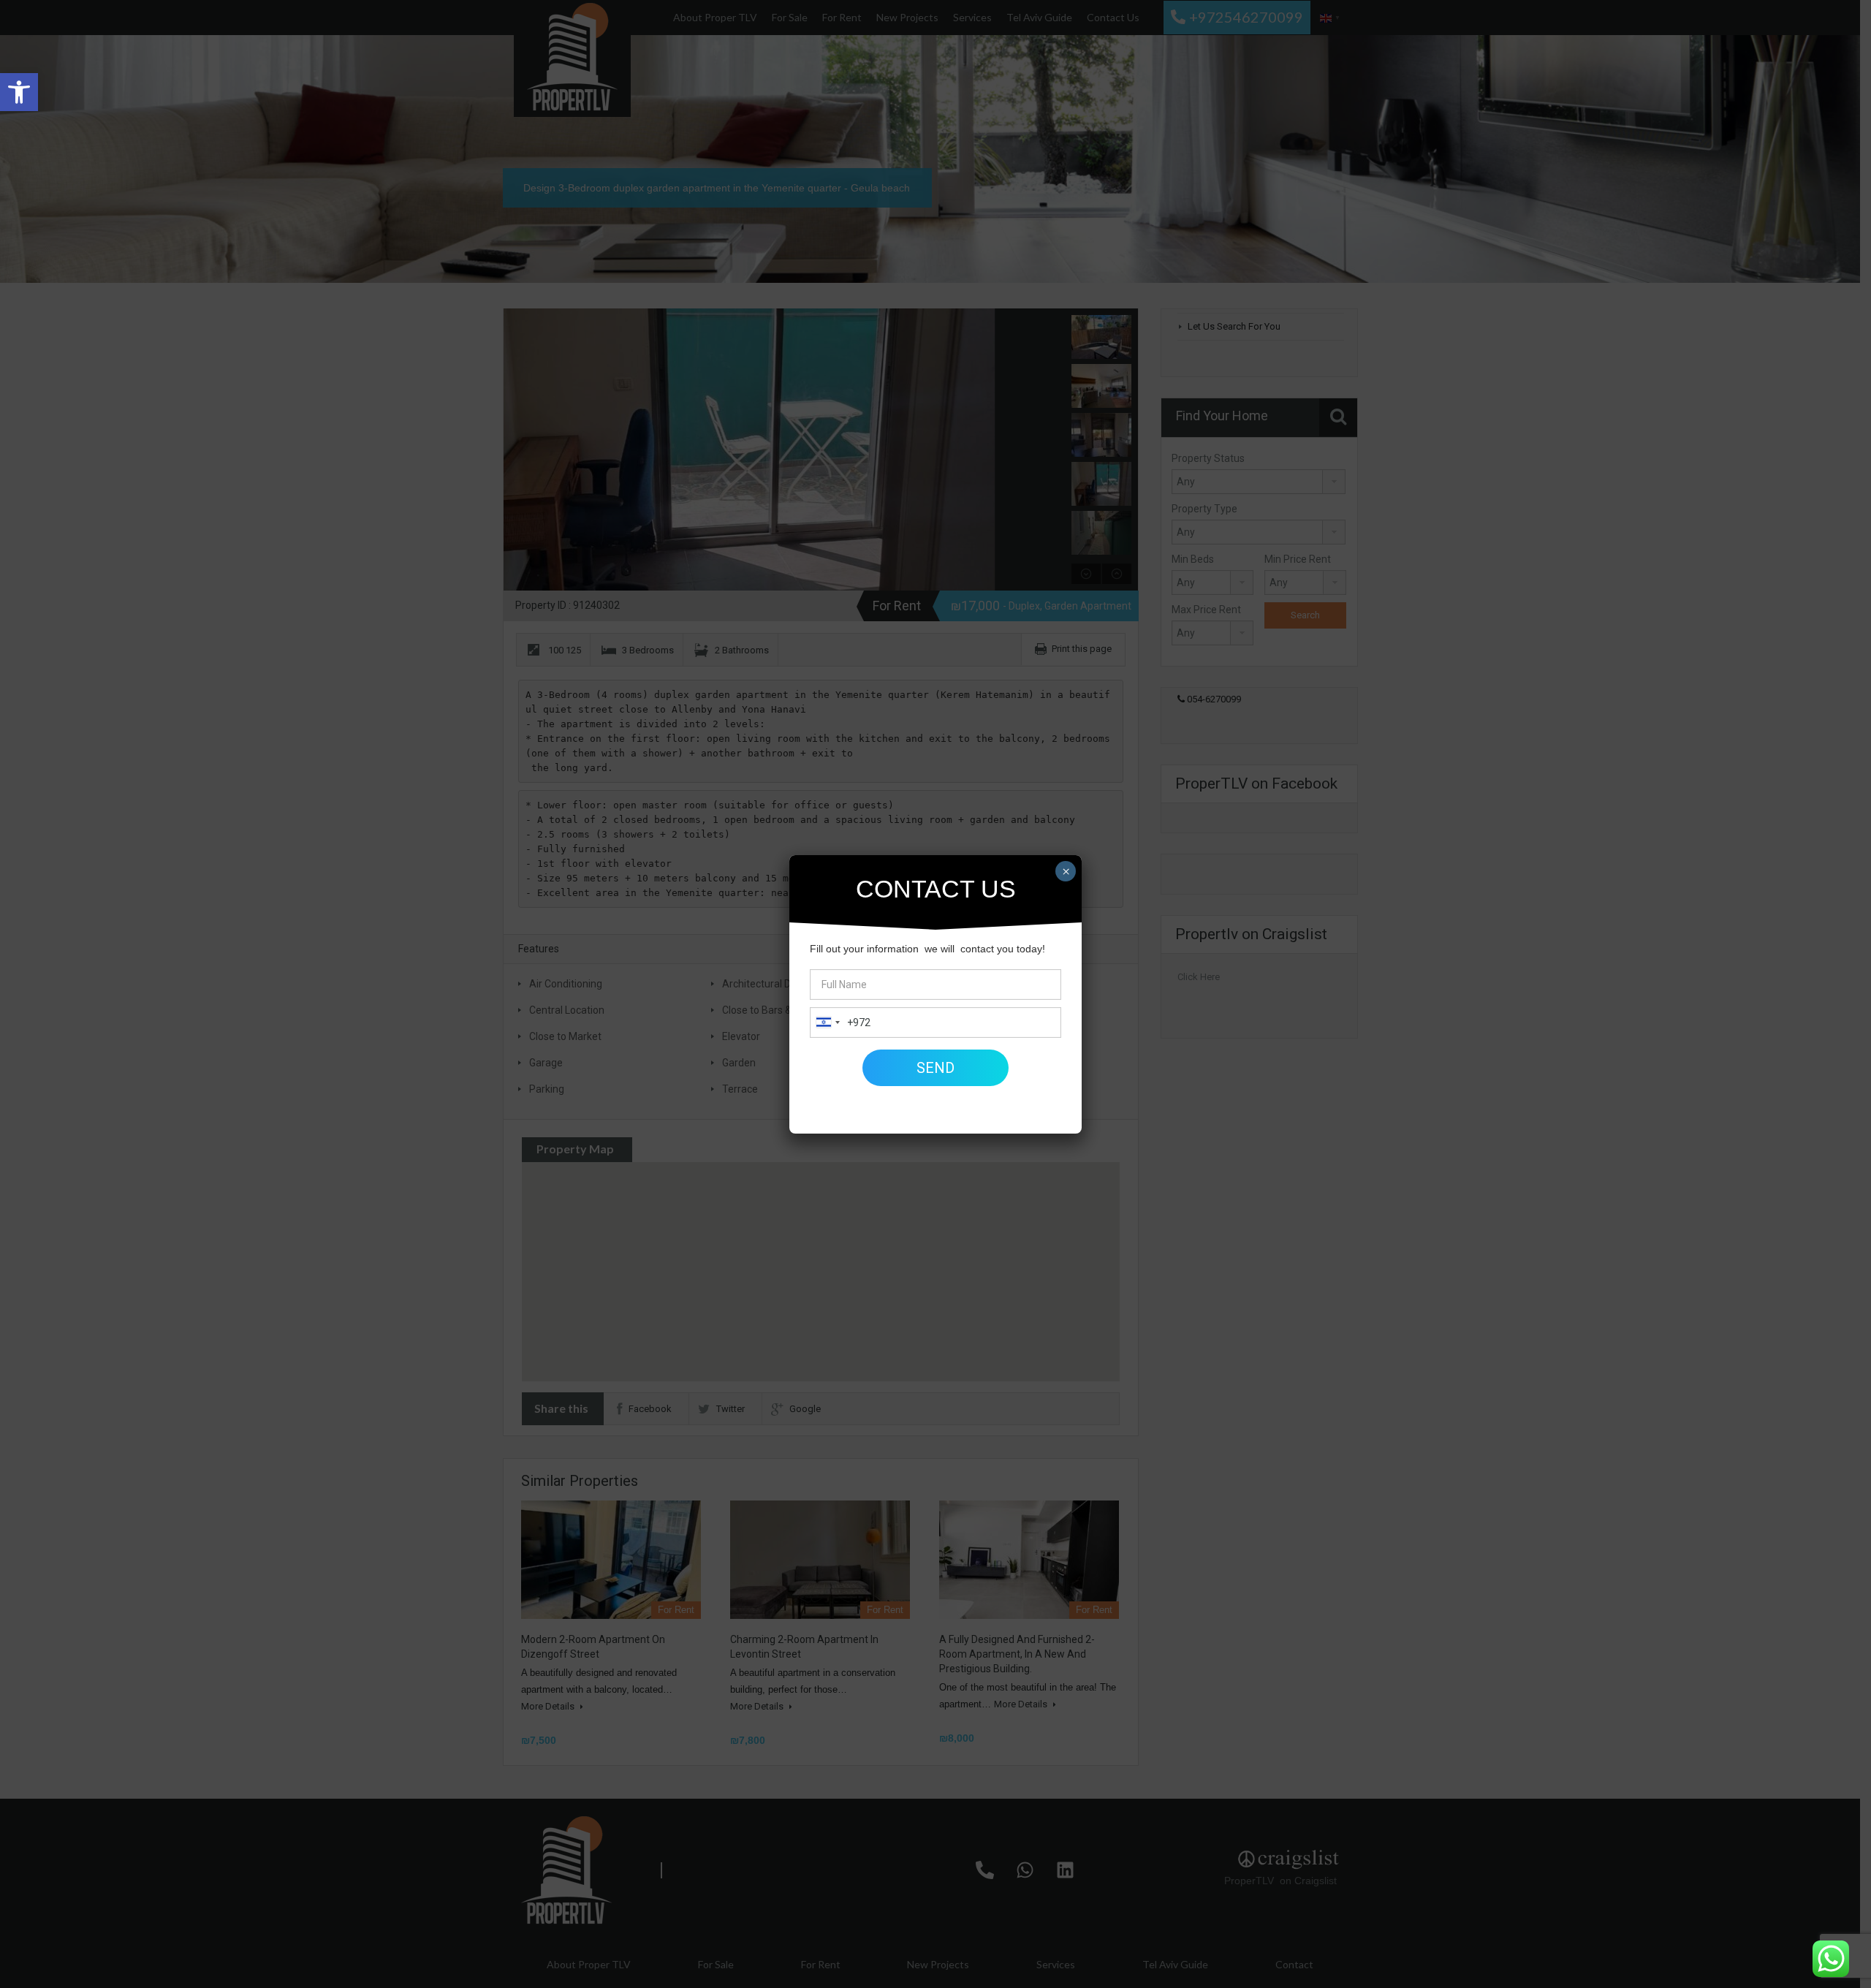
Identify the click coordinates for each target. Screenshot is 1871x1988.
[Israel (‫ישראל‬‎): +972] (827, 1023)
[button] (19, 92)
